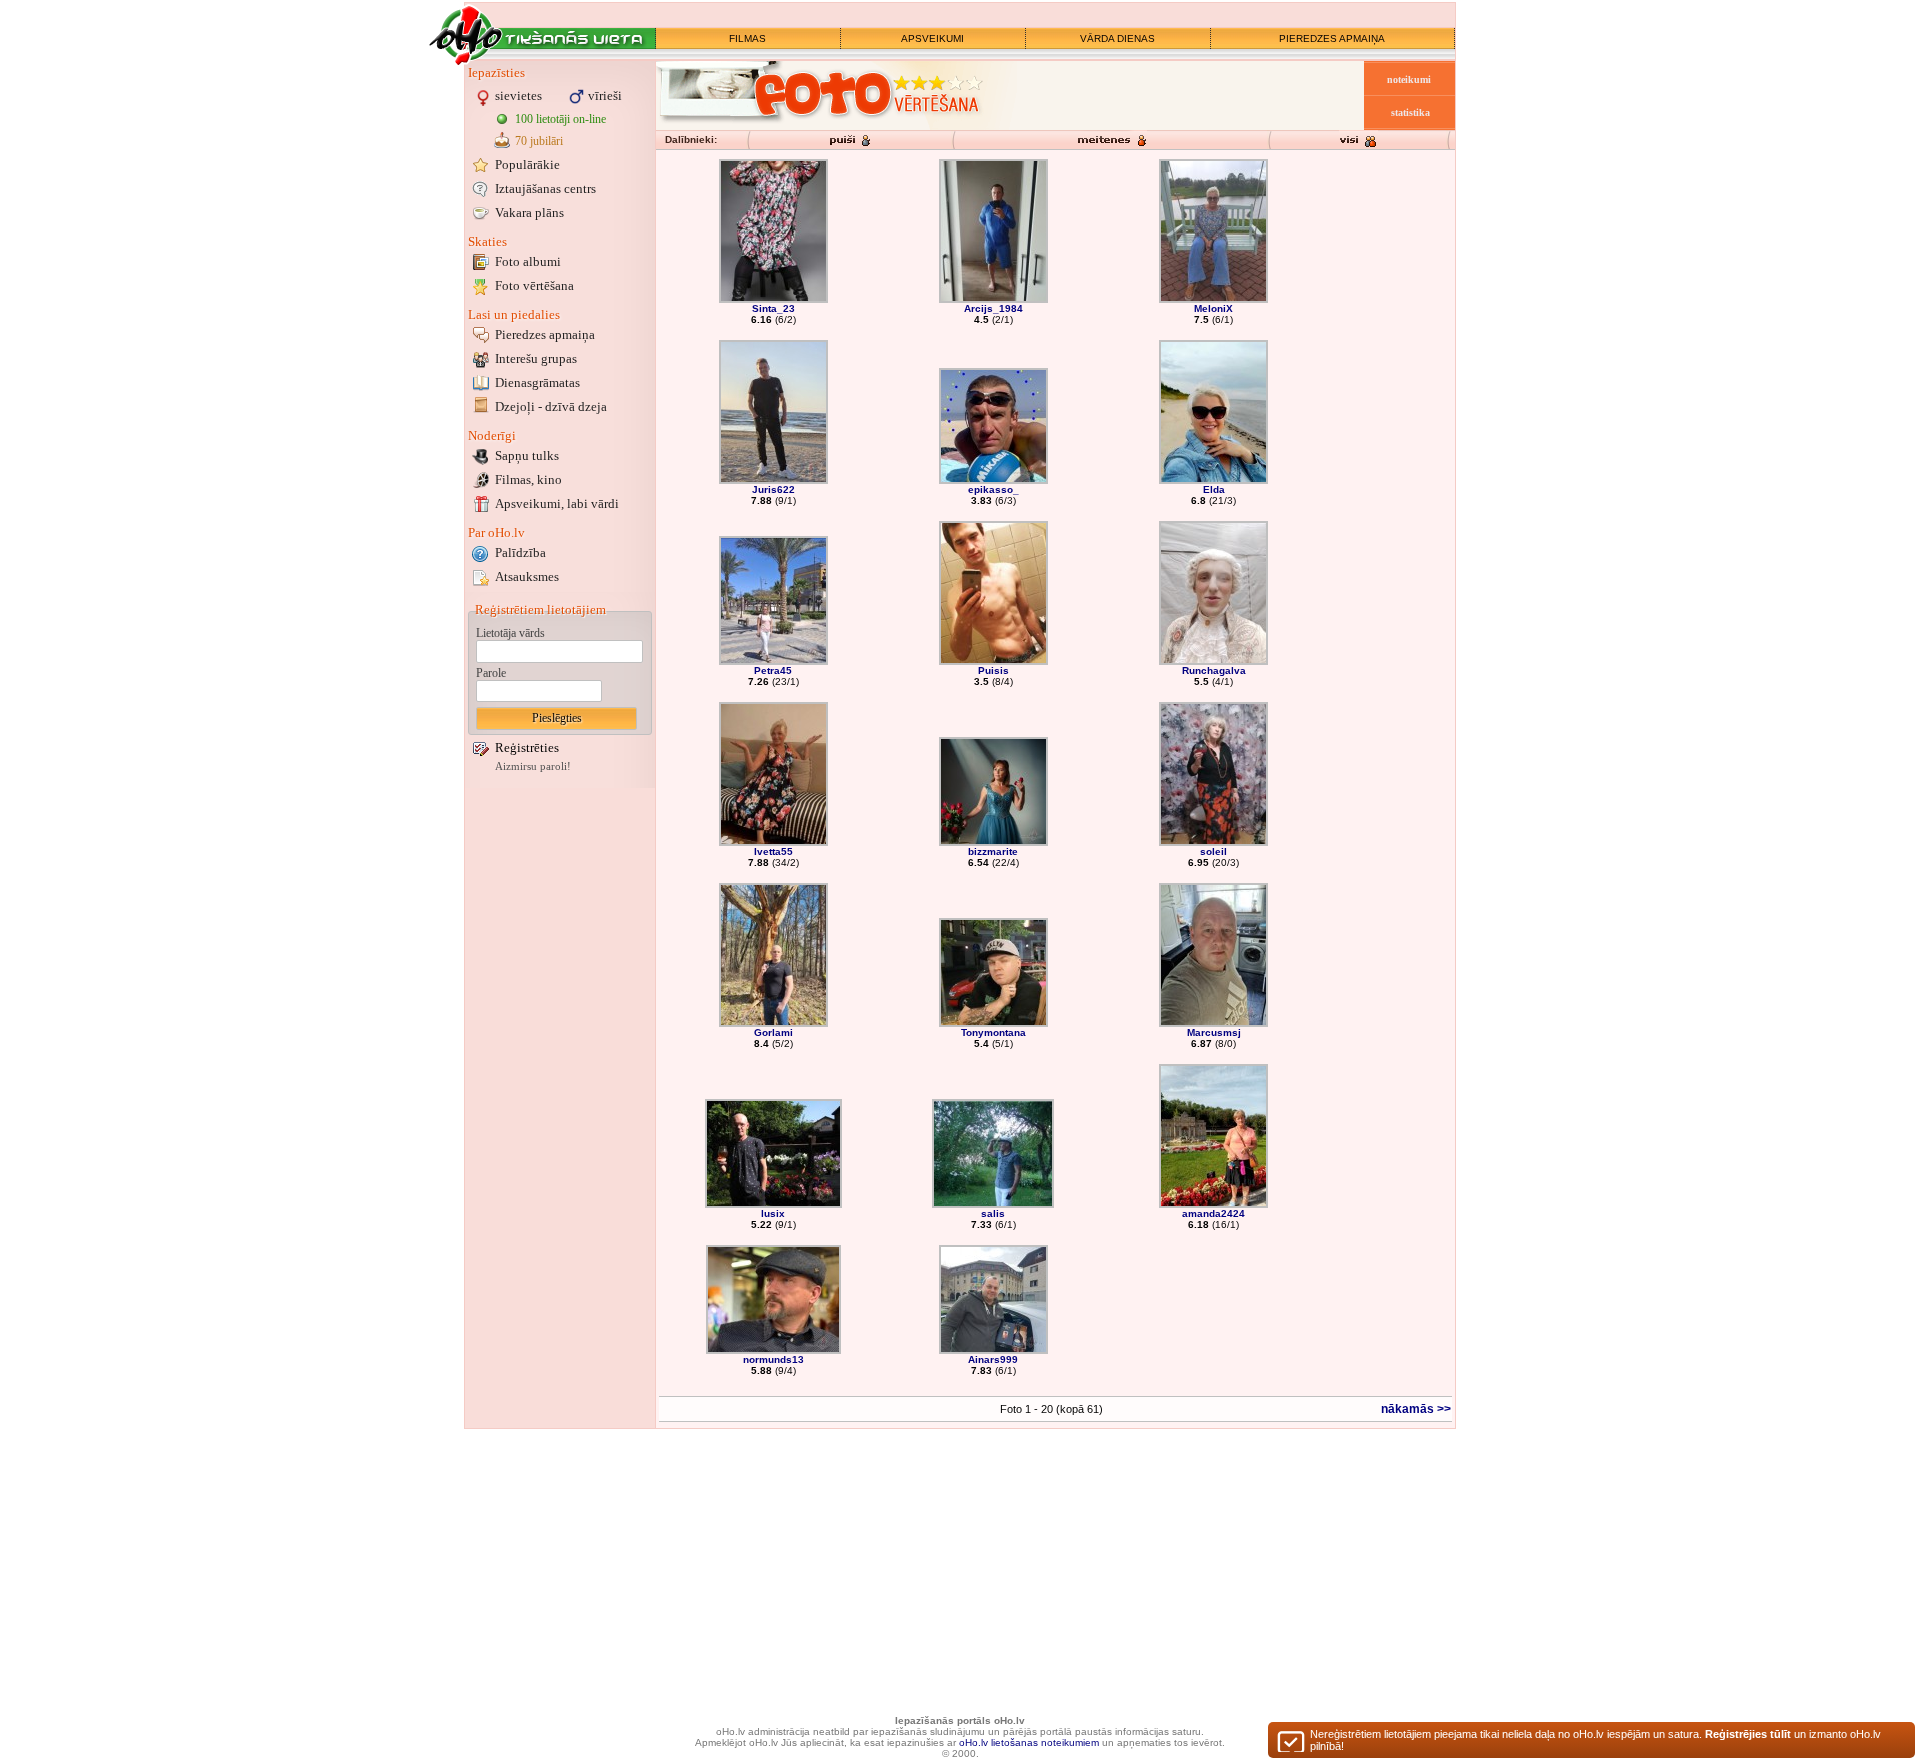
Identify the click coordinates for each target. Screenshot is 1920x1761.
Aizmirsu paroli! (533, 766)
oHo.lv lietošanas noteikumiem (1029, 1742)
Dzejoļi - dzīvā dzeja (551, 406)
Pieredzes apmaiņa (545, 334)
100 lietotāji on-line (560, 119)
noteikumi (1409, 79)
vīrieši (605, 95)
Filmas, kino (528, 479)
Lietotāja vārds (510, 633)
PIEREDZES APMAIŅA (1332, 38)
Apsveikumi (557, 503)
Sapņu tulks (527, 455)
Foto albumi (528, 261)
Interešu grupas (536, 358)
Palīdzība (520, 552)
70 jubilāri (539, 141)
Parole (491, 673)
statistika (1410, 112)
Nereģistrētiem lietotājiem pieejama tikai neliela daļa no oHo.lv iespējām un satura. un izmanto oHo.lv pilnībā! (1595, 1740)
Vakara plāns (529, 212)
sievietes (518, 95)
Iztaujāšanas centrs (545, 188)
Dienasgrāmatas (537, 382)
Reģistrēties (527, 747)
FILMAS (747, 38)
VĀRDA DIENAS (1117, 38)
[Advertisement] (560, 1093)
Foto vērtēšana (534, 285)
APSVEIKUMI (932, 38)
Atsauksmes (527, 576)
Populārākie (527, 164)
